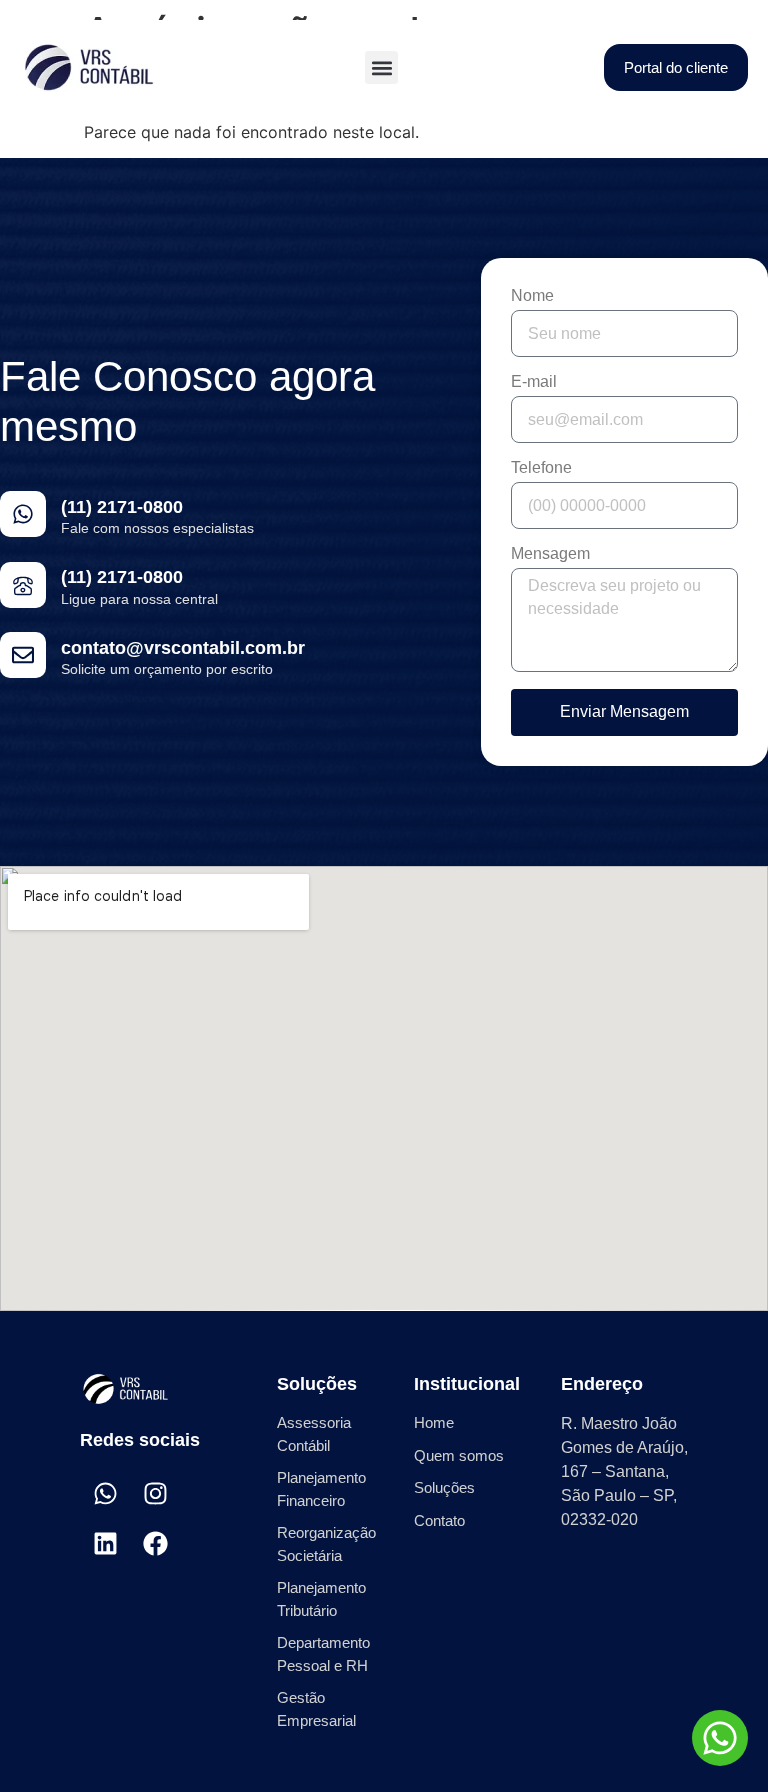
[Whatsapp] (105, 1494)
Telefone (541, 468)
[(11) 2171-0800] (23, 514)
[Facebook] (155, 1544)
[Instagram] (155, 1494)
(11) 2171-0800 (122, 507)
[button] (381, 67)
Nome (532, 296)
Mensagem (550, 554)
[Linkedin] (105, 1544)
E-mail (534, 382)
